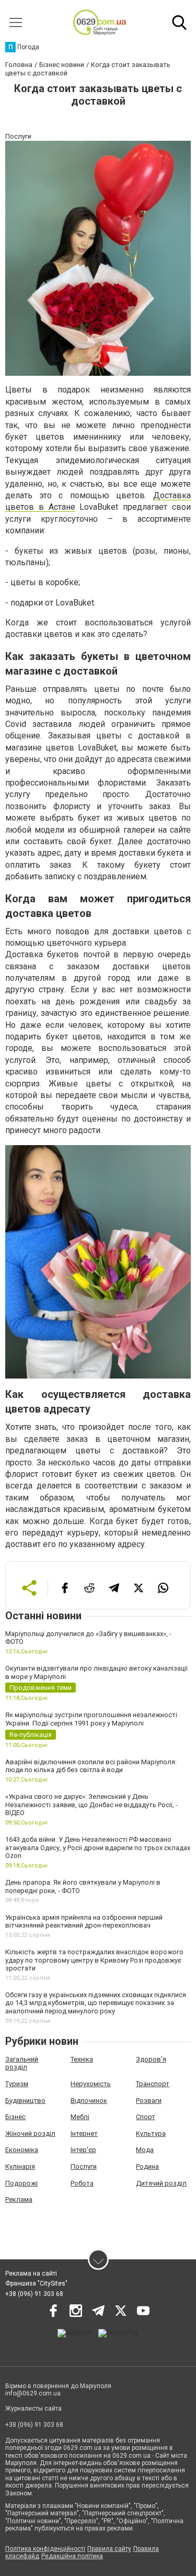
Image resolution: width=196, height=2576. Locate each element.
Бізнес (15, 2117)
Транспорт (153, 2084)
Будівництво (25, 2101)
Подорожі (21, 2183)
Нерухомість (91, 2084)
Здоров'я (151, 2059)
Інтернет (84, 2133)
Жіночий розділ (30, 2133)
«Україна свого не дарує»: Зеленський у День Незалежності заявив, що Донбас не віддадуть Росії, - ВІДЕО (91, 1805)
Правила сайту (109, 2549)
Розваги (149, 2101)
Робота (82, 2183)
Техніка (82, 2059)
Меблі (80, 2117)
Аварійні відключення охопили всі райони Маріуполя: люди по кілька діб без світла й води (91, 1766)
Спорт (146, 2117)
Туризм (17, 2084)
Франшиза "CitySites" (36, 2283)
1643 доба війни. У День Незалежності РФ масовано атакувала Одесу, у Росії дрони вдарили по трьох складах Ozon (98, 1847)
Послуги (84, 2166)
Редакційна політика (72, 2556)
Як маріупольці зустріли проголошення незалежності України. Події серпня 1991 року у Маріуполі (91, 1719)
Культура (151, 2133)
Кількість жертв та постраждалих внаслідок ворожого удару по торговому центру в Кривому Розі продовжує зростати (94, 1960)
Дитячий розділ (161, 2183)
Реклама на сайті (31, 2273)
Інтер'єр (83, 2150)
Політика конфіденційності (45, 2549)
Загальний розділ (22, 2063)
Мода (145, 2150)
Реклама (19, 2199)
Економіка (22, 2150)
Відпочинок (89, 2101)
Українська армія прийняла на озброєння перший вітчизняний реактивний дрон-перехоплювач (84, 1922)
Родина (147, 2166)
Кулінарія (20, 2166)
